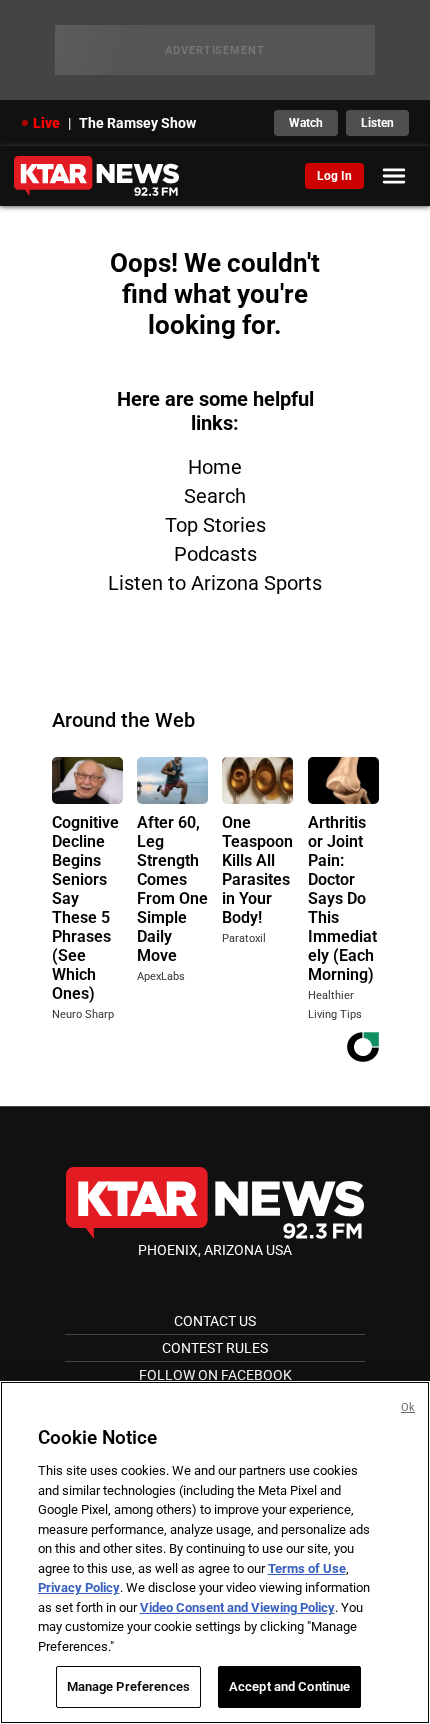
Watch (306, 123)
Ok (408, 1407)
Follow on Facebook (215, 1375)
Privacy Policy (79, 1587)
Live (46, 123)
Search (215, 496)
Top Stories (215, 525)
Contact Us (215, 1321)
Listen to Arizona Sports (215, 583)
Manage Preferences (128, 1686)
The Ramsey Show (137, 123)
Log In (334, 176)
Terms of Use (307, 1568)
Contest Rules (215, 1348)
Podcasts (215, 554)
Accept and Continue (289, 1686)
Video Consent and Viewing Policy (237, 1607)
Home (215, 467)
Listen (377, 123)
